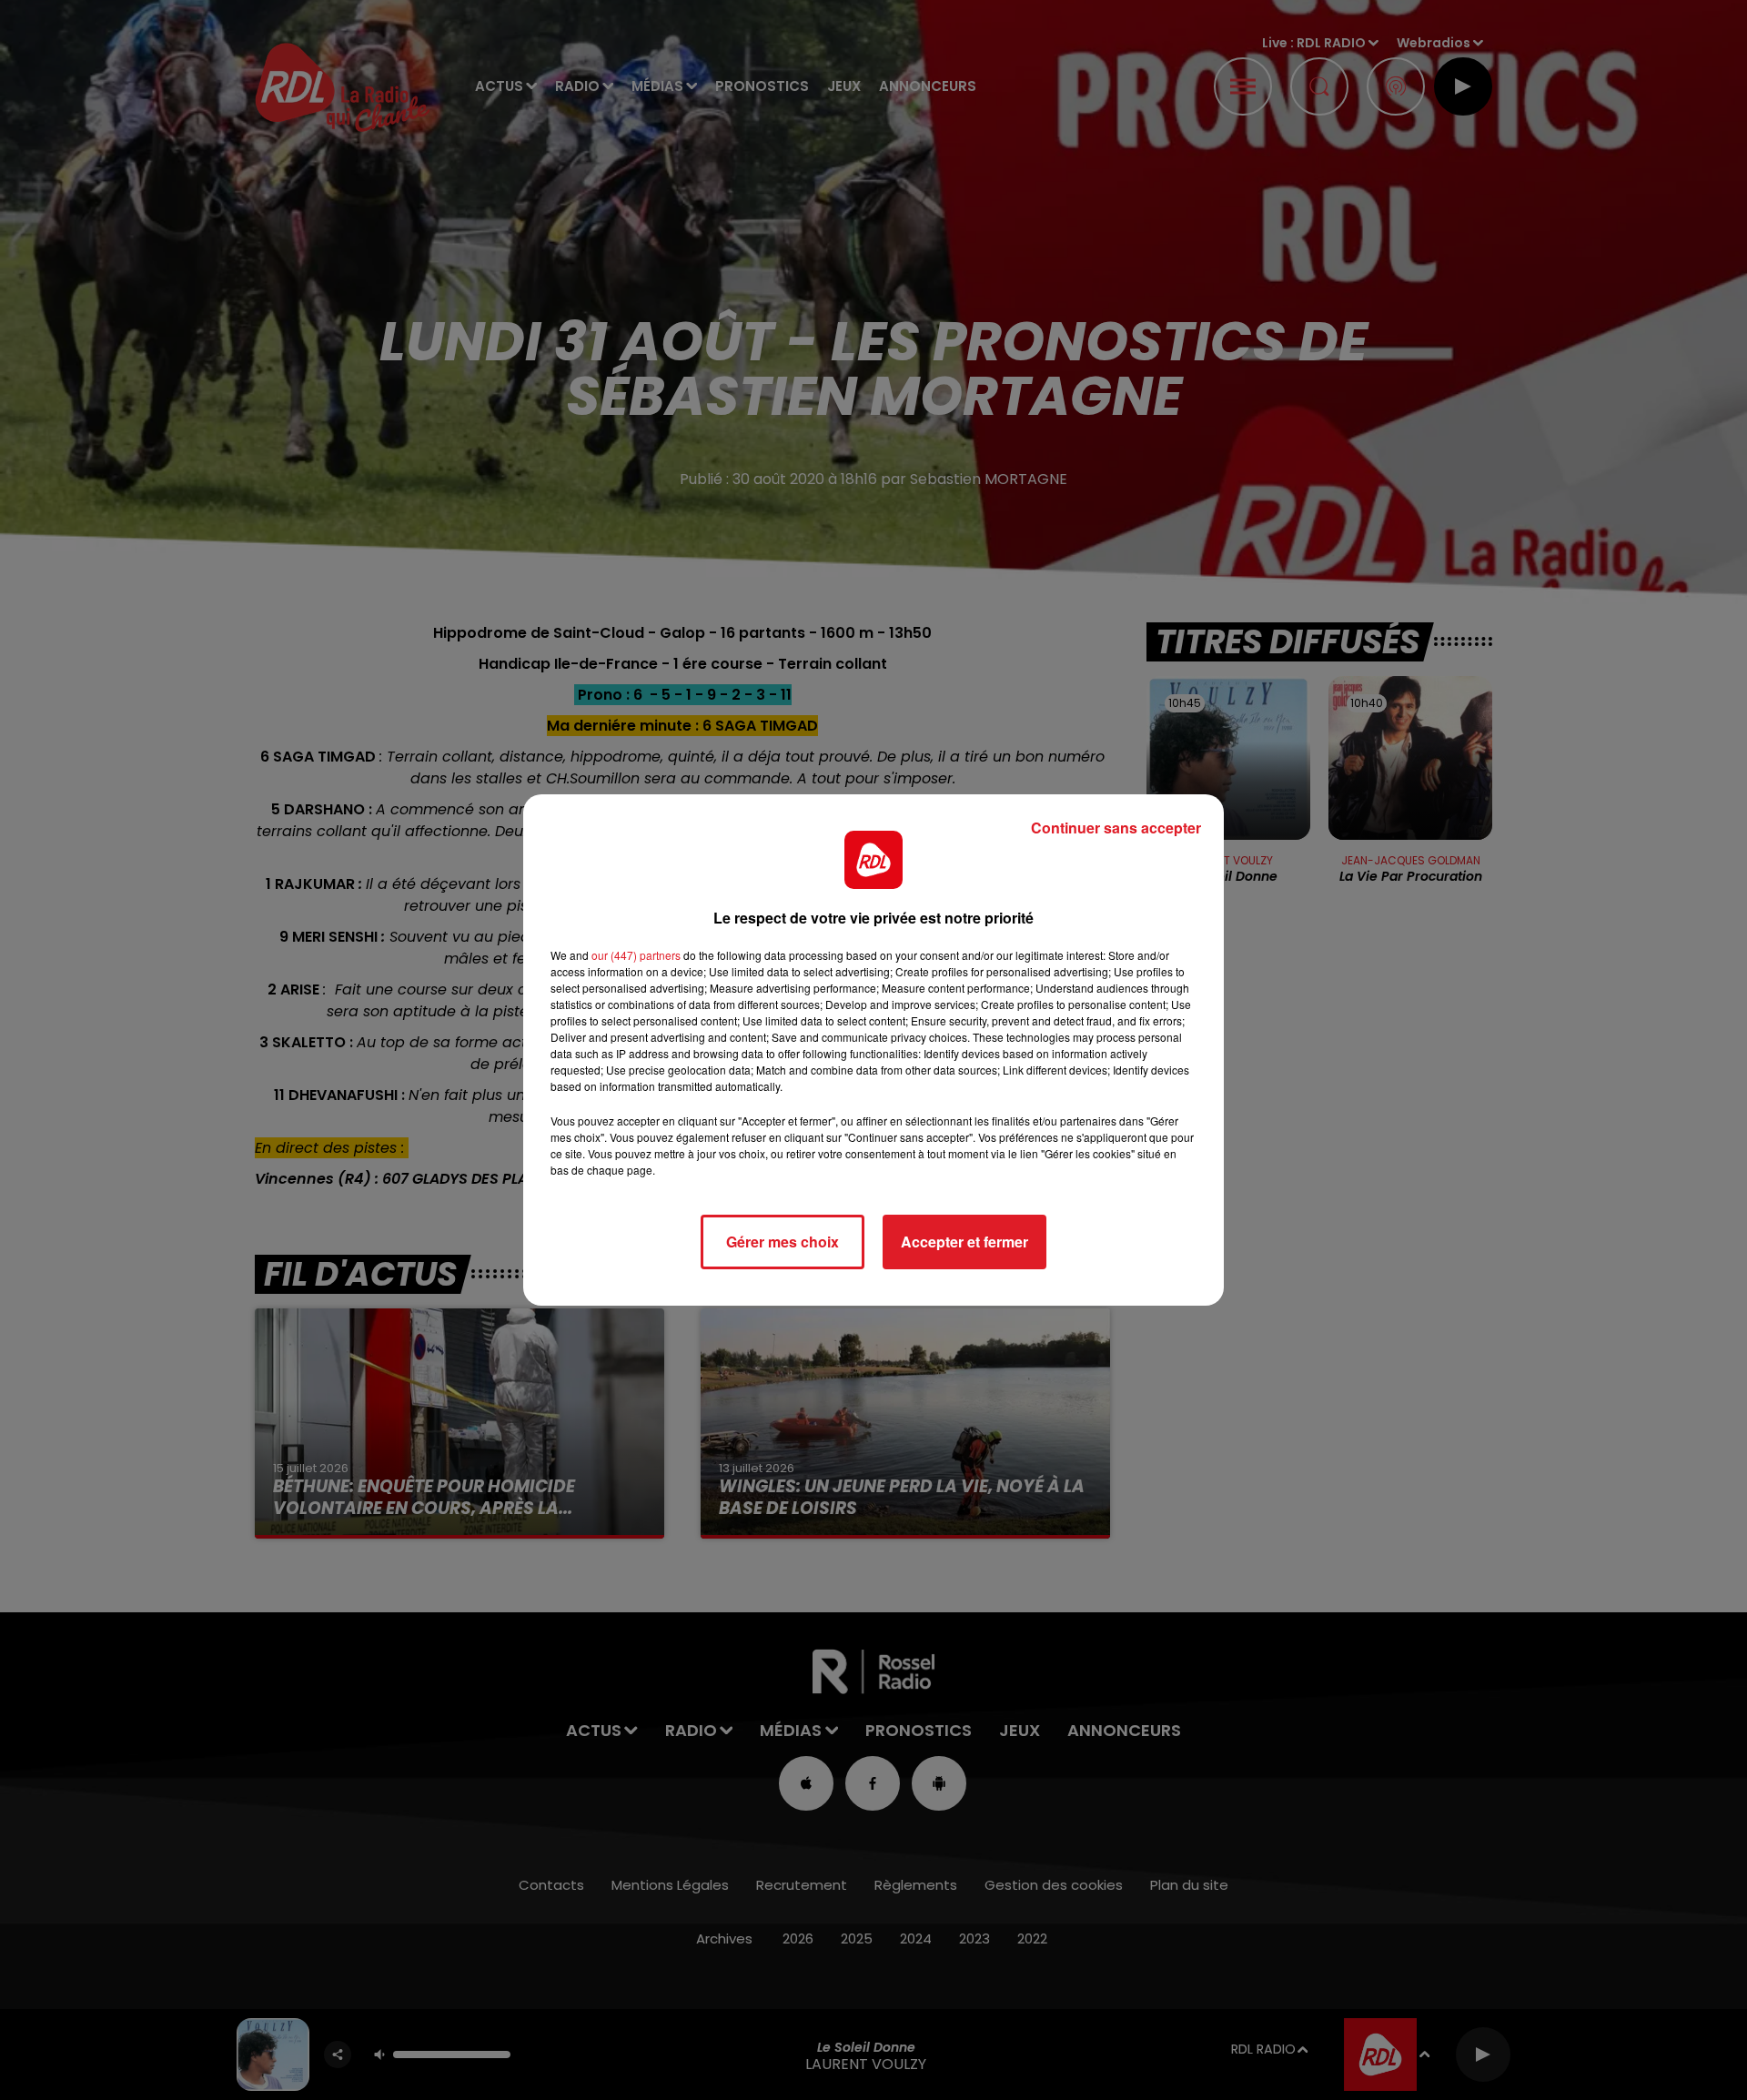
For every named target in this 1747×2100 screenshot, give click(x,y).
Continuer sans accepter (1116, 828)
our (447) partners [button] (636, 955)
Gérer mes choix (783, 1242)
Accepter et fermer (964, 1242)
